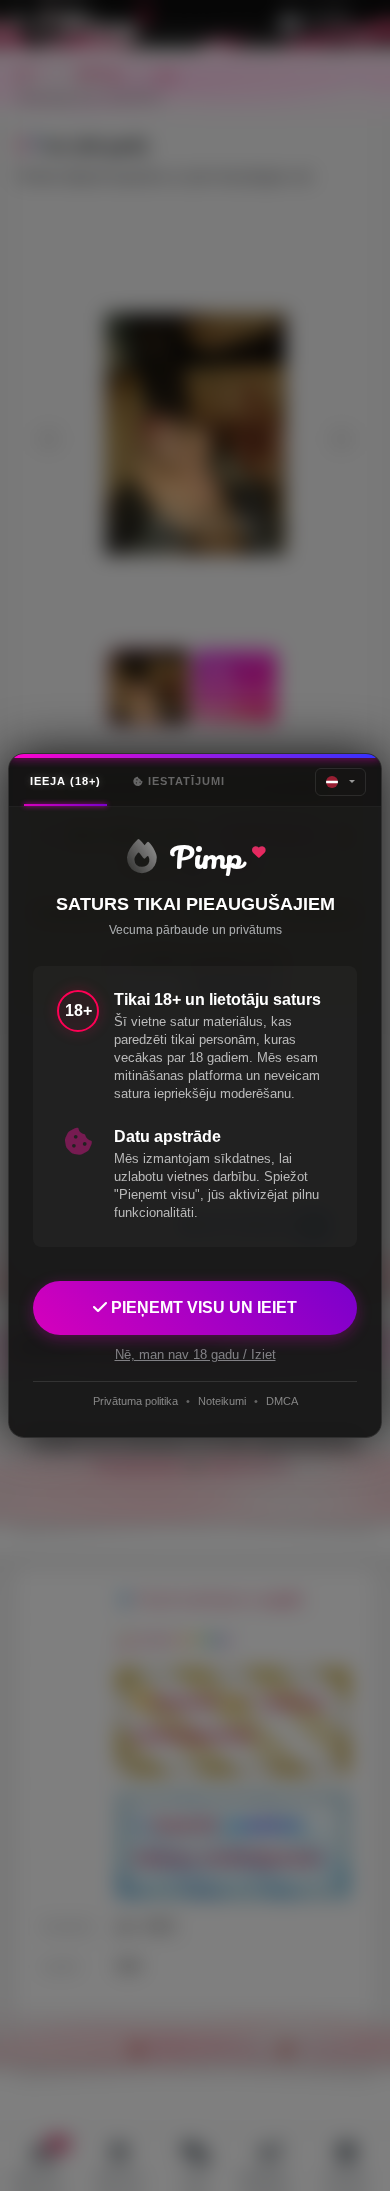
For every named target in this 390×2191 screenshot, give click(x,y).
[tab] (65, 781)
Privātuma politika (135, 1401)
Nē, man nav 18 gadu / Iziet (195, 1354)
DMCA (282, 1401)
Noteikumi (222, 1401)
